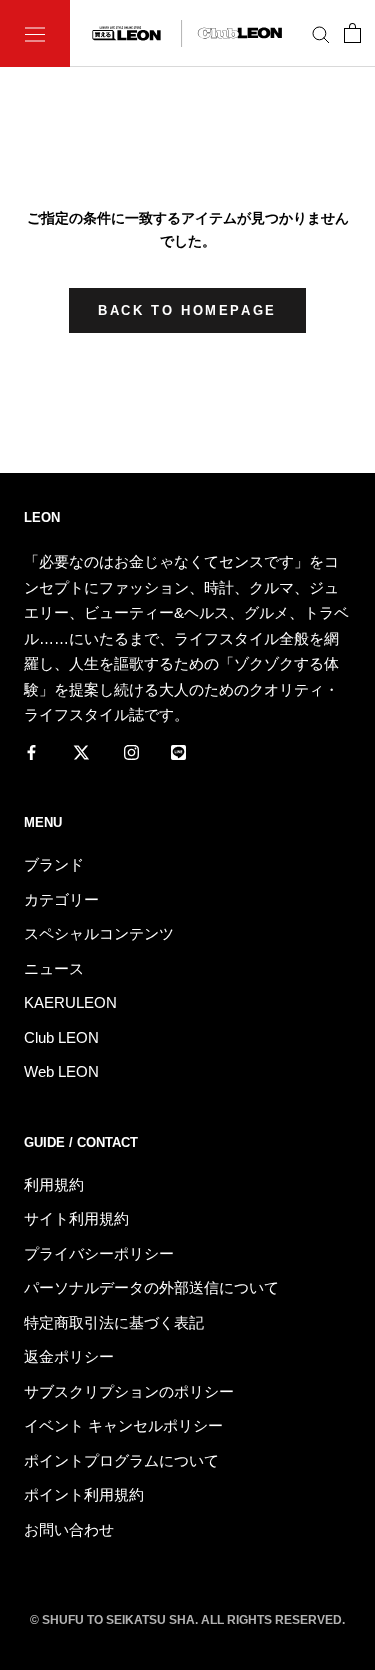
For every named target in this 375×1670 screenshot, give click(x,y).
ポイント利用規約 (84, 1494)
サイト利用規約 (76, 1218)
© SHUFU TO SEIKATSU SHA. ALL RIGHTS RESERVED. (187, 1620)
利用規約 (54, 1184)
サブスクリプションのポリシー (129, 1391)
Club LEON (61, 1037)
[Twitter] (81, 752)
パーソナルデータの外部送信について (151, 1287)
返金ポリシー (69, 1356)
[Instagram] (131, 752)
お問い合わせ (69, 1529)
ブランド (54, 864)
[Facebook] (31, 752)
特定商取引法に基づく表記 (114, 1322)
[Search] (321, 34)
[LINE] (178, 752)
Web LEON (61, 1071)
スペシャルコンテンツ (99, 933)
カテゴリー (61, 899)
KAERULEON (70, 1002)
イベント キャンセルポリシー (123, 1425)
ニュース (54, 968)
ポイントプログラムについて (121, 1460)
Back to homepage (187, 310)
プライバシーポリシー (99, 1253)
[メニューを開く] (35, 33)
